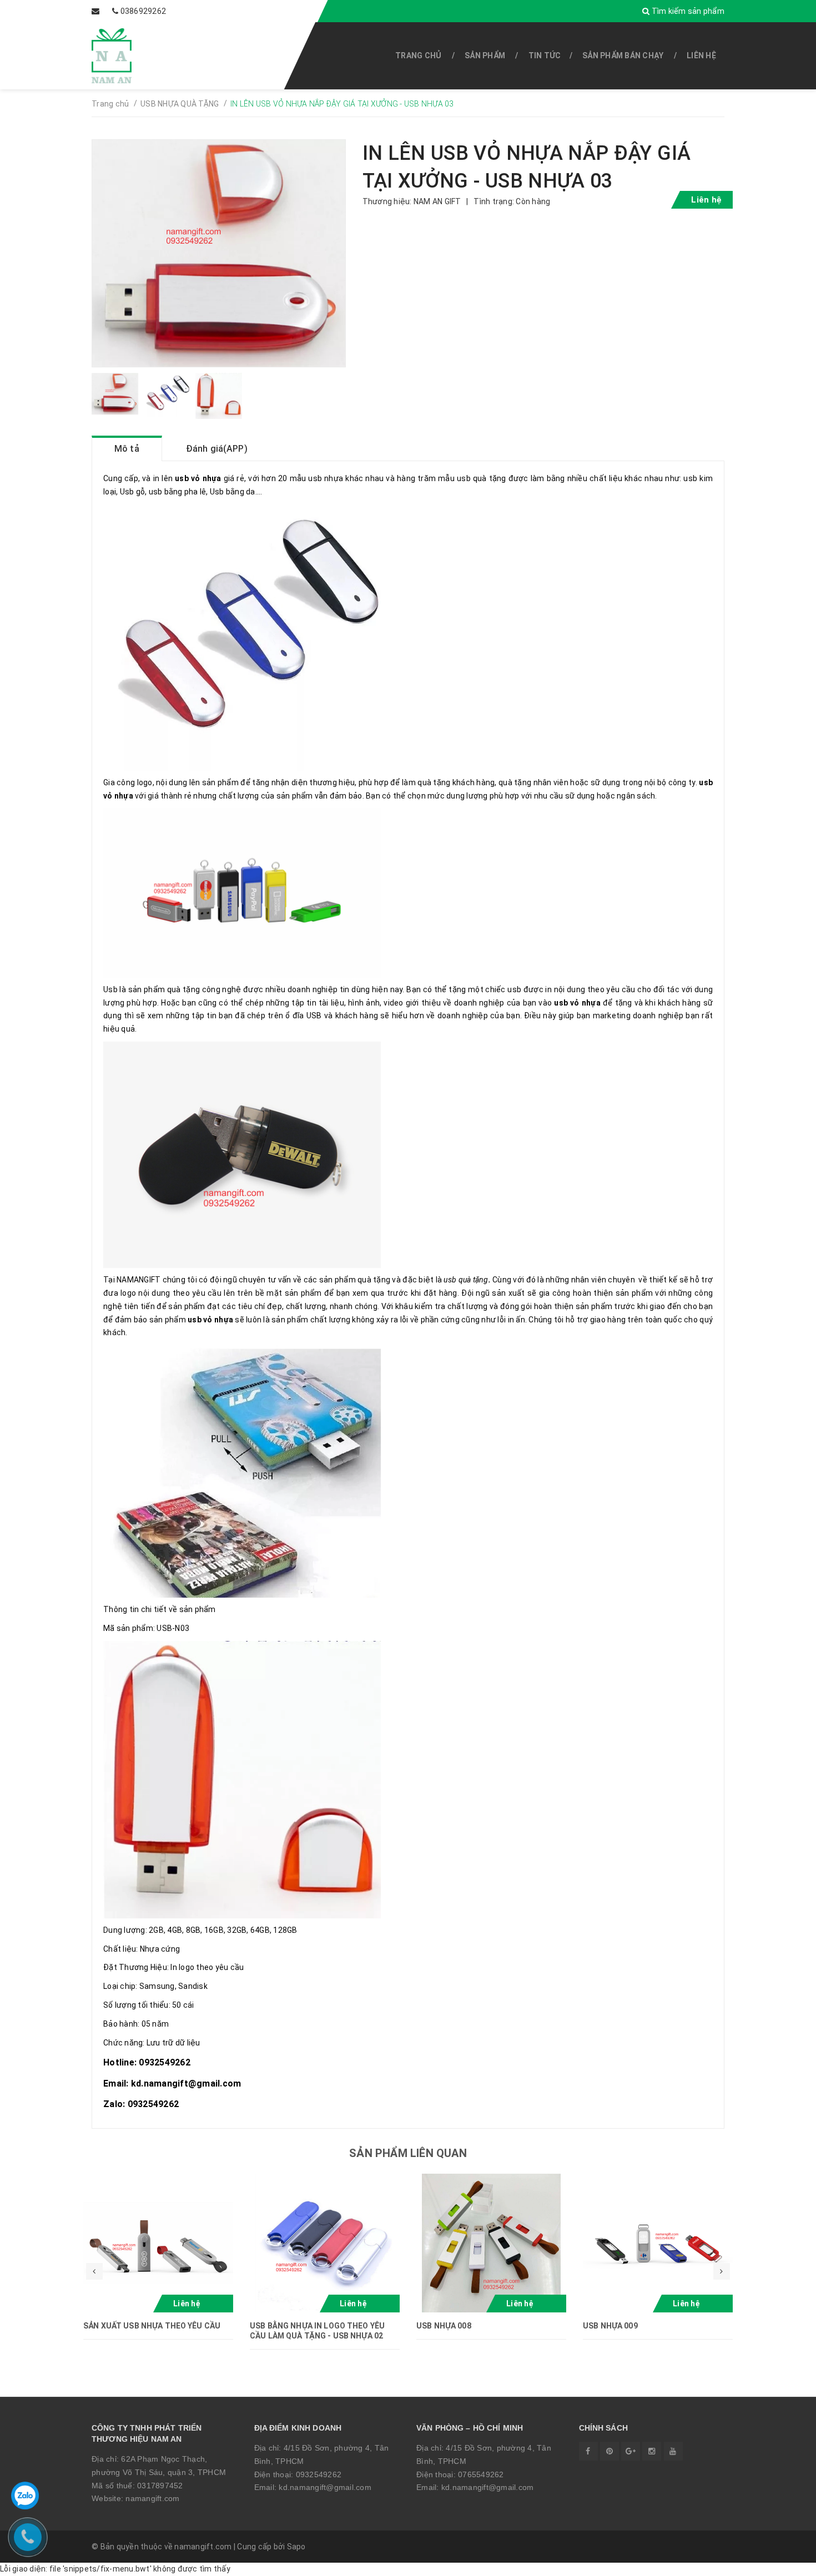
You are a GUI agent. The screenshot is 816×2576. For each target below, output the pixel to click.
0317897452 (160, 2486)
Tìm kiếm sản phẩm (687, 11)
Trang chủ (418, 55)
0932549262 (319, 2474)
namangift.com (152, 2498)
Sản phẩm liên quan (408, 2153)
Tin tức (545, 55)
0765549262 (481, 2474)
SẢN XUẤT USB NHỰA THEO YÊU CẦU (152, 2326)
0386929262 (143, 11)
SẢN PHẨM (485, 55)
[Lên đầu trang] (783, 2562)
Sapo (296, 2547)
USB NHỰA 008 (444, 2326)
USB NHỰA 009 (610, 2326)
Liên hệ (701, 55)
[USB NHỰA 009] (658, 2243)
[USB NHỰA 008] (491, 2243)
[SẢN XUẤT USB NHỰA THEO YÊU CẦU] (158, 2243)
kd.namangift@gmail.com (325, 2487)
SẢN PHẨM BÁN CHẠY (623, 55)
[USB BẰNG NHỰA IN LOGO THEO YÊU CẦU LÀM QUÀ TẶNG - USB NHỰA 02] (325, 2243)
